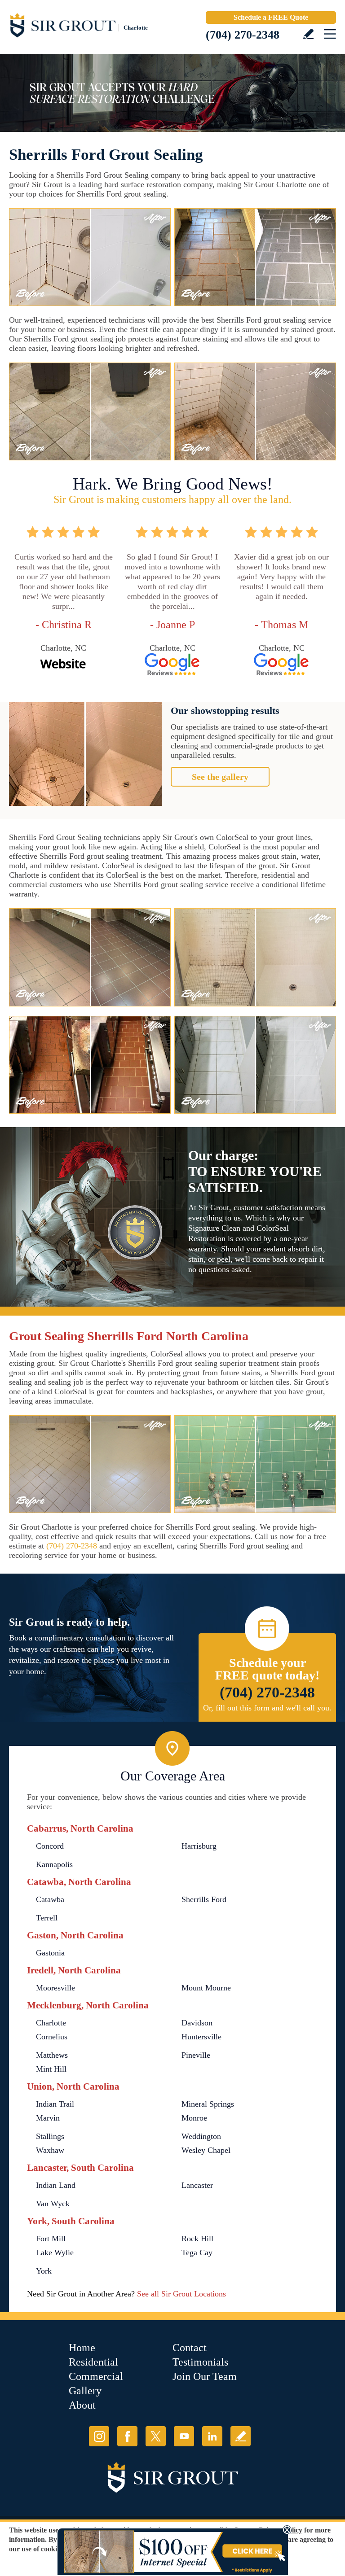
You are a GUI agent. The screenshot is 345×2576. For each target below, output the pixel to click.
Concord (50, 1846)
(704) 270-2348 (243, 35)
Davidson (197, 2023)
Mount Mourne (206, 1988)
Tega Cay (197, 2252)
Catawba (50, 1899)
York (44, 2271)
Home (82, 2348)
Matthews (52, 2055)
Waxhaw (50, 2150)
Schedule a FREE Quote (271, 17)
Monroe (194, 2118)
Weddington (201, 2136)
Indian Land (56, 2185)
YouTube (184, 2436)
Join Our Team (205, 2376)
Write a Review (308, 34)
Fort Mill (51, 2239)
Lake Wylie (55, 2252)
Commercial (96, 2376)
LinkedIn (212, 2436)
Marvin (48, 2118)
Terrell (47, 1918)
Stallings (50, 2136)
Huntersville (201, 2037)
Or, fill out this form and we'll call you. (267, 1708)
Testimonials (200, 2362)
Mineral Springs (208, 2104)
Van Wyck (53, 2204)
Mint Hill (51, 2069)
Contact (190, 2348)
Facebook (127, 2436)
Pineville (196, 2055)
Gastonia (50, 1953)
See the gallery (220, 777)
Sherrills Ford (204, 1899)
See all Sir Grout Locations (181, 2294)
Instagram (99, 2436)
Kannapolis (54, 1864)
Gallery (85, 2391)
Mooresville (55, 1988)
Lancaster (197, 2185)
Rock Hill (197, 2239)
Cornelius (52, 2037)
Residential (93, 2362)
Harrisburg (199, 1846)
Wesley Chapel (206, 2150)
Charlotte (51, 2023)
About (82, 2405)
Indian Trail (55, 2104)
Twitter (156, 2436)
